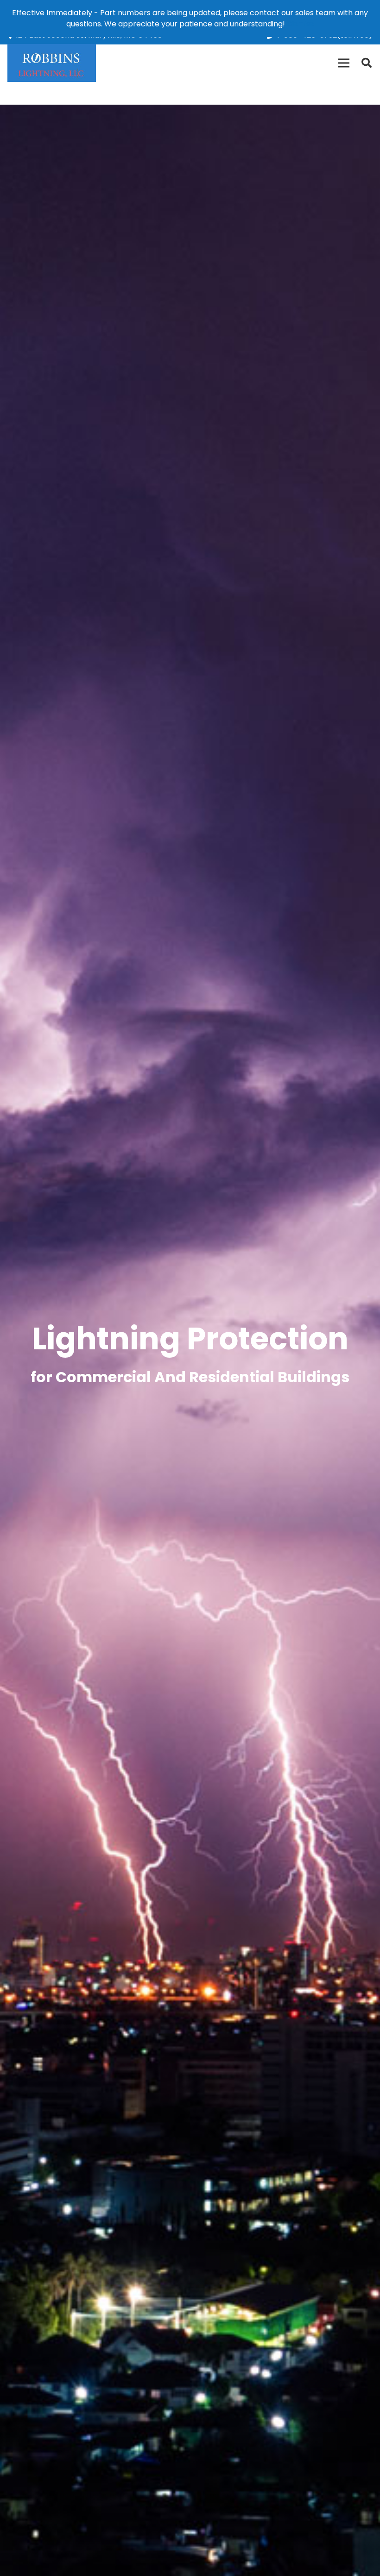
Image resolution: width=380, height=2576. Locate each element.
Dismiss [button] (300, 24)
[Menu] (344, 63)
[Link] (52, 63)
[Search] (367, 63)
